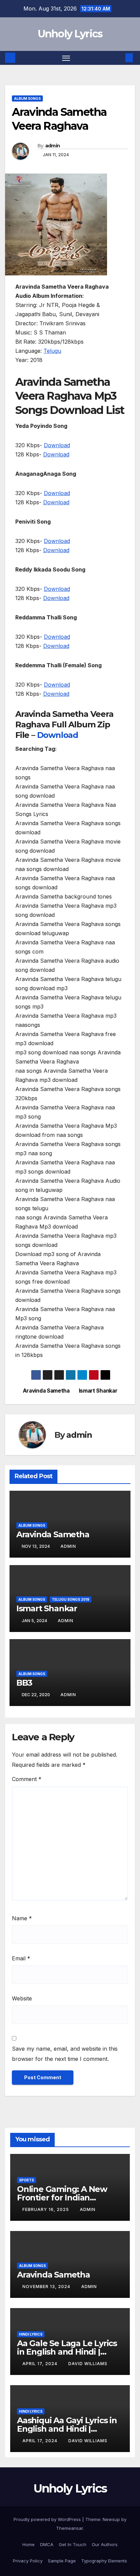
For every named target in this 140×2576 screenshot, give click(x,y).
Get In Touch (73, 2544)
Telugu (52, 351)
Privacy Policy (28, 2561)
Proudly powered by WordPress (48, 2519)
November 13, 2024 (47, 2287)
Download (57, 445)
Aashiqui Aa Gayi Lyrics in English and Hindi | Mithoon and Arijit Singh (67, 2429)
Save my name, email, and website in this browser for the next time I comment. (65, 2054)
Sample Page (62, 2561)
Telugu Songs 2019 (71, 1599)
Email (21, 1958)
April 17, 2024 (41, 2364)
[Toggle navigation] (66, 58)
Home (29, 2544)
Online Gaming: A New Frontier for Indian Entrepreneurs (62, 2198)
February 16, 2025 (46, 2209)
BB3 (24, 1683)
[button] (119, 58)
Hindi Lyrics (31, 2334)
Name (22, 1918)
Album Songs (27, 98)
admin (53, 146)
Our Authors (105, 2544)
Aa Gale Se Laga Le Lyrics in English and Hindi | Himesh (67, 2352)
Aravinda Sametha (46, 1391)
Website (22, 1998)
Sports (27, 2180)
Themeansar (69, 2528)
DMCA (47, 2544)
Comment (27, 1779)
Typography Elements (104, 2561)
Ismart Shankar (98, 1391)
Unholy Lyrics (70, 34)
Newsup (111, 2519)
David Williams (88, 2364)
